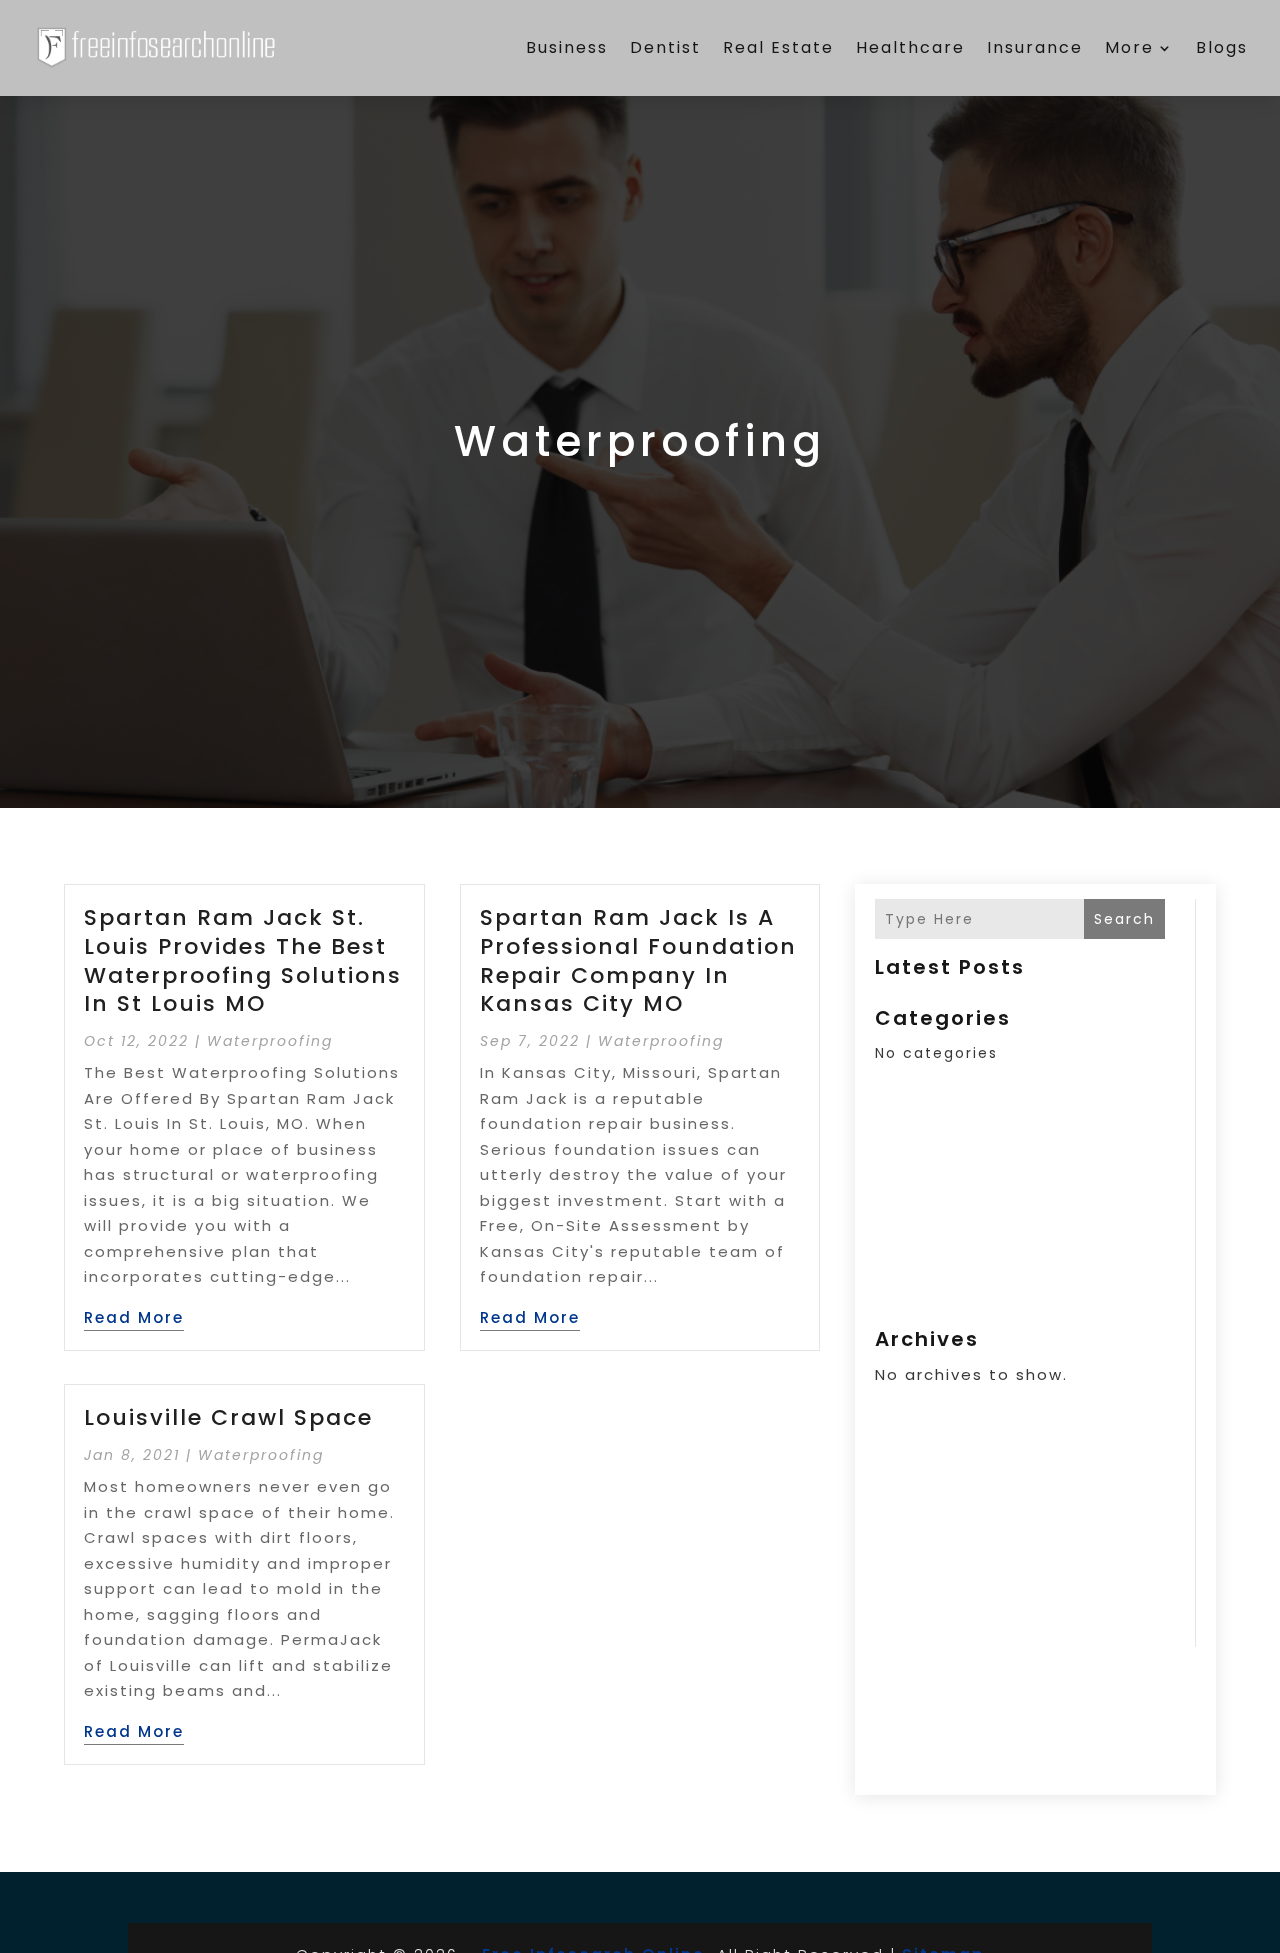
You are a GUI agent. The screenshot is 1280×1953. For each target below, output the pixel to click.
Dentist (665, 47)
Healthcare (910, 47)
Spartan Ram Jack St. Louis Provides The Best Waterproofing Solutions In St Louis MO (243, 960)
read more (134, 1317)
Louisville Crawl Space (228, 1417)
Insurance (1035, 47)
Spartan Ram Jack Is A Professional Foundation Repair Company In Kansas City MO (638, 960)
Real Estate (778, 47)
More (1129, 47)
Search (1124, 919)
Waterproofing (270, 1041)
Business (567, 47)
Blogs (1222, 47)
